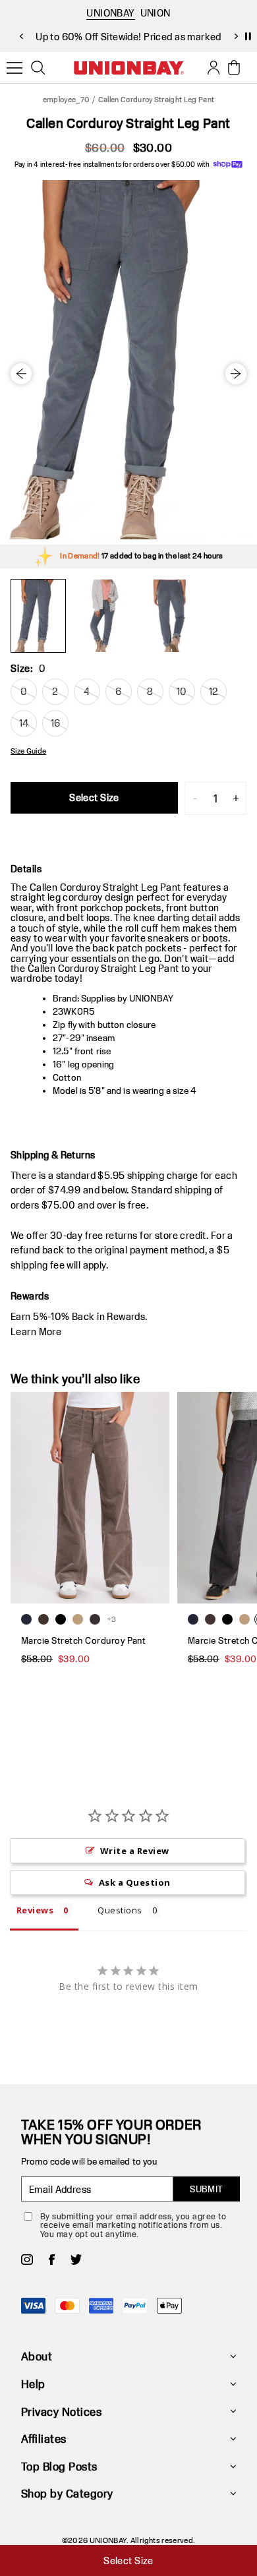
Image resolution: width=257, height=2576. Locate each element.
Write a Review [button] (135, 1851)
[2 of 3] (104, 616)
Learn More (36, 1332)
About (37, 2356)
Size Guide (28, 751)
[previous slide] (21, 36)
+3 (112, 1619)
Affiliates (44, 2439)
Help (33, 2384)
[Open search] (38, 68)
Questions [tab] (120, 1910)
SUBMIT (207, 2189)
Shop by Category (67, 2493)
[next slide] (236, 36)
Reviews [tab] (35, 1910)
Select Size (94, 797)
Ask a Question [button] (135, 1882)
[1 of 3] (38, 616)
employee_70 (67, 99)
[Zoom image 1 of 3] (128, 360)
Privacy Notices (61, 2411)
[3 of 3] (170, 616)
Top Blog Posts (59, 2466)
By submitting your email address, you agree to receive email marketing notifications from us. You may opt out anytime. (133, 2225)
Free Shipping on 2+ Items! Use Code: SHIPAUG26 (128, 37)
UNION (156, 13)
